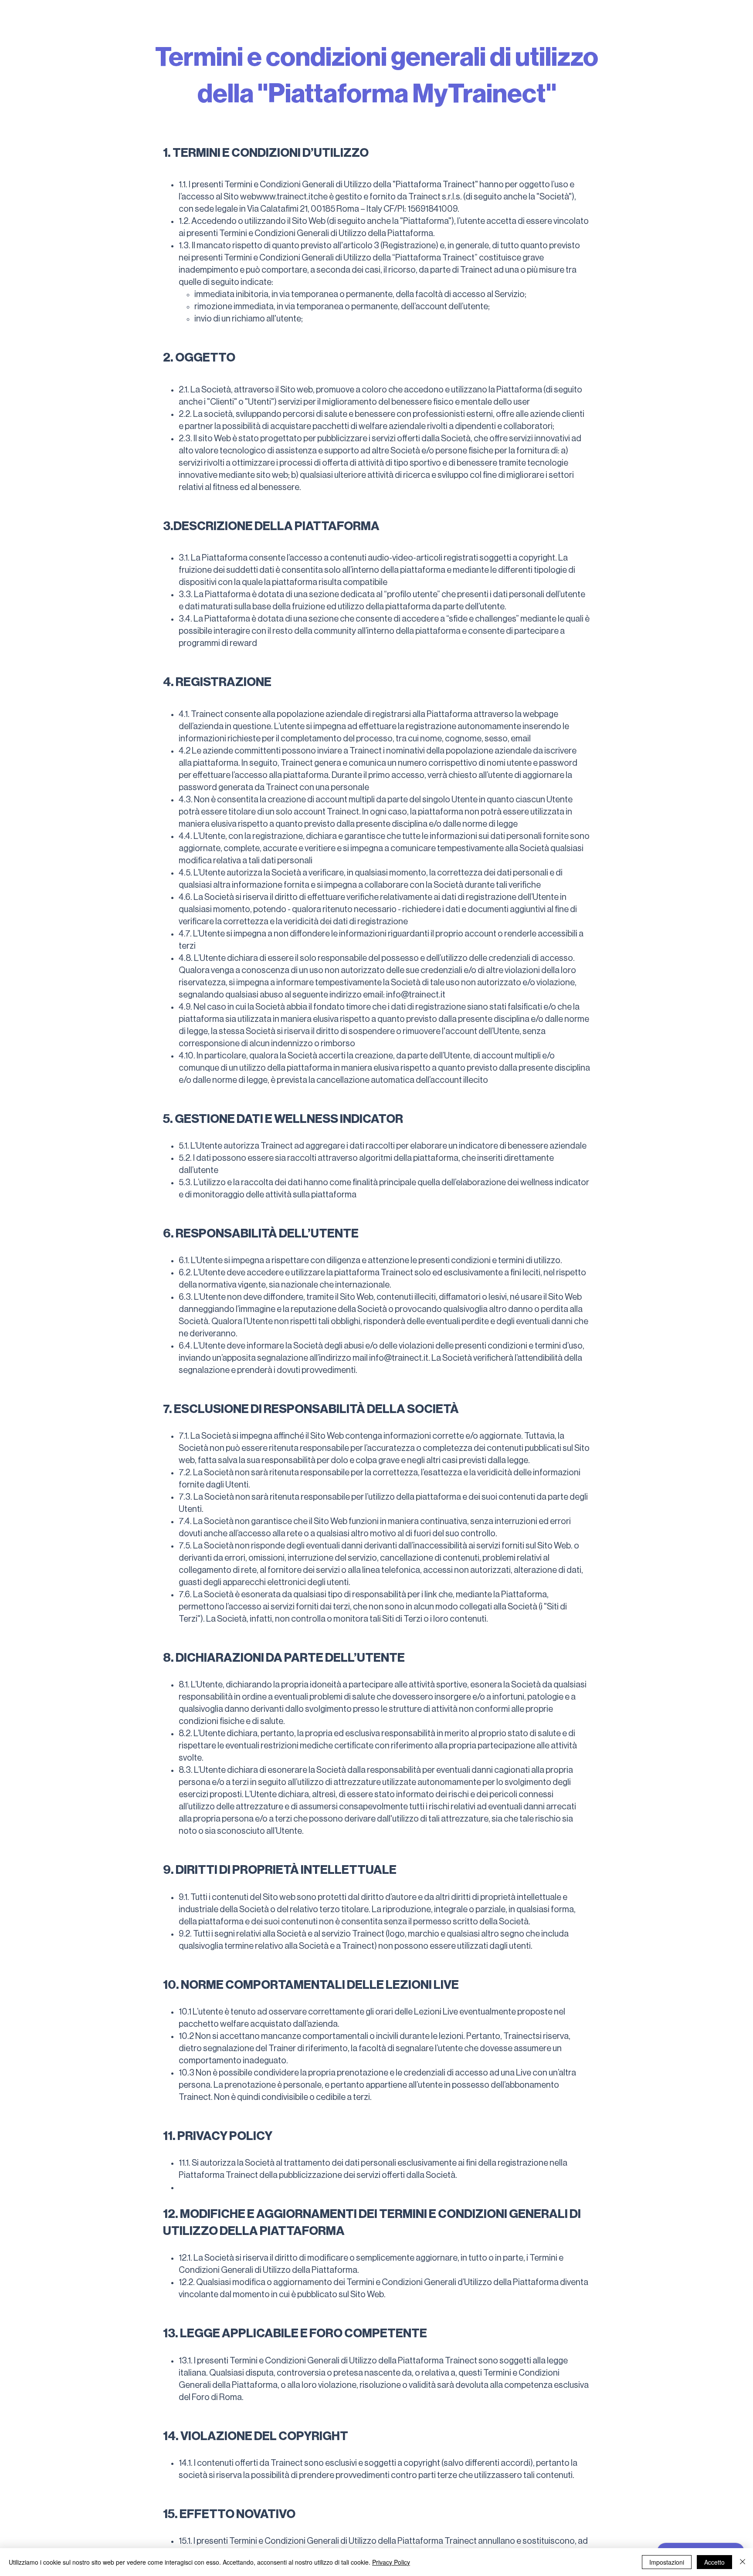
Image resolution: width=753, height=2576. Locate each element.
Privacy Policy (391, 2562)
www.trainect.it (285, 197)
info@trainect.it (416, 995)
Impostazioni (667, 2562)
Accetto (714, 2562)
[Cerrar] (743, 2562)
